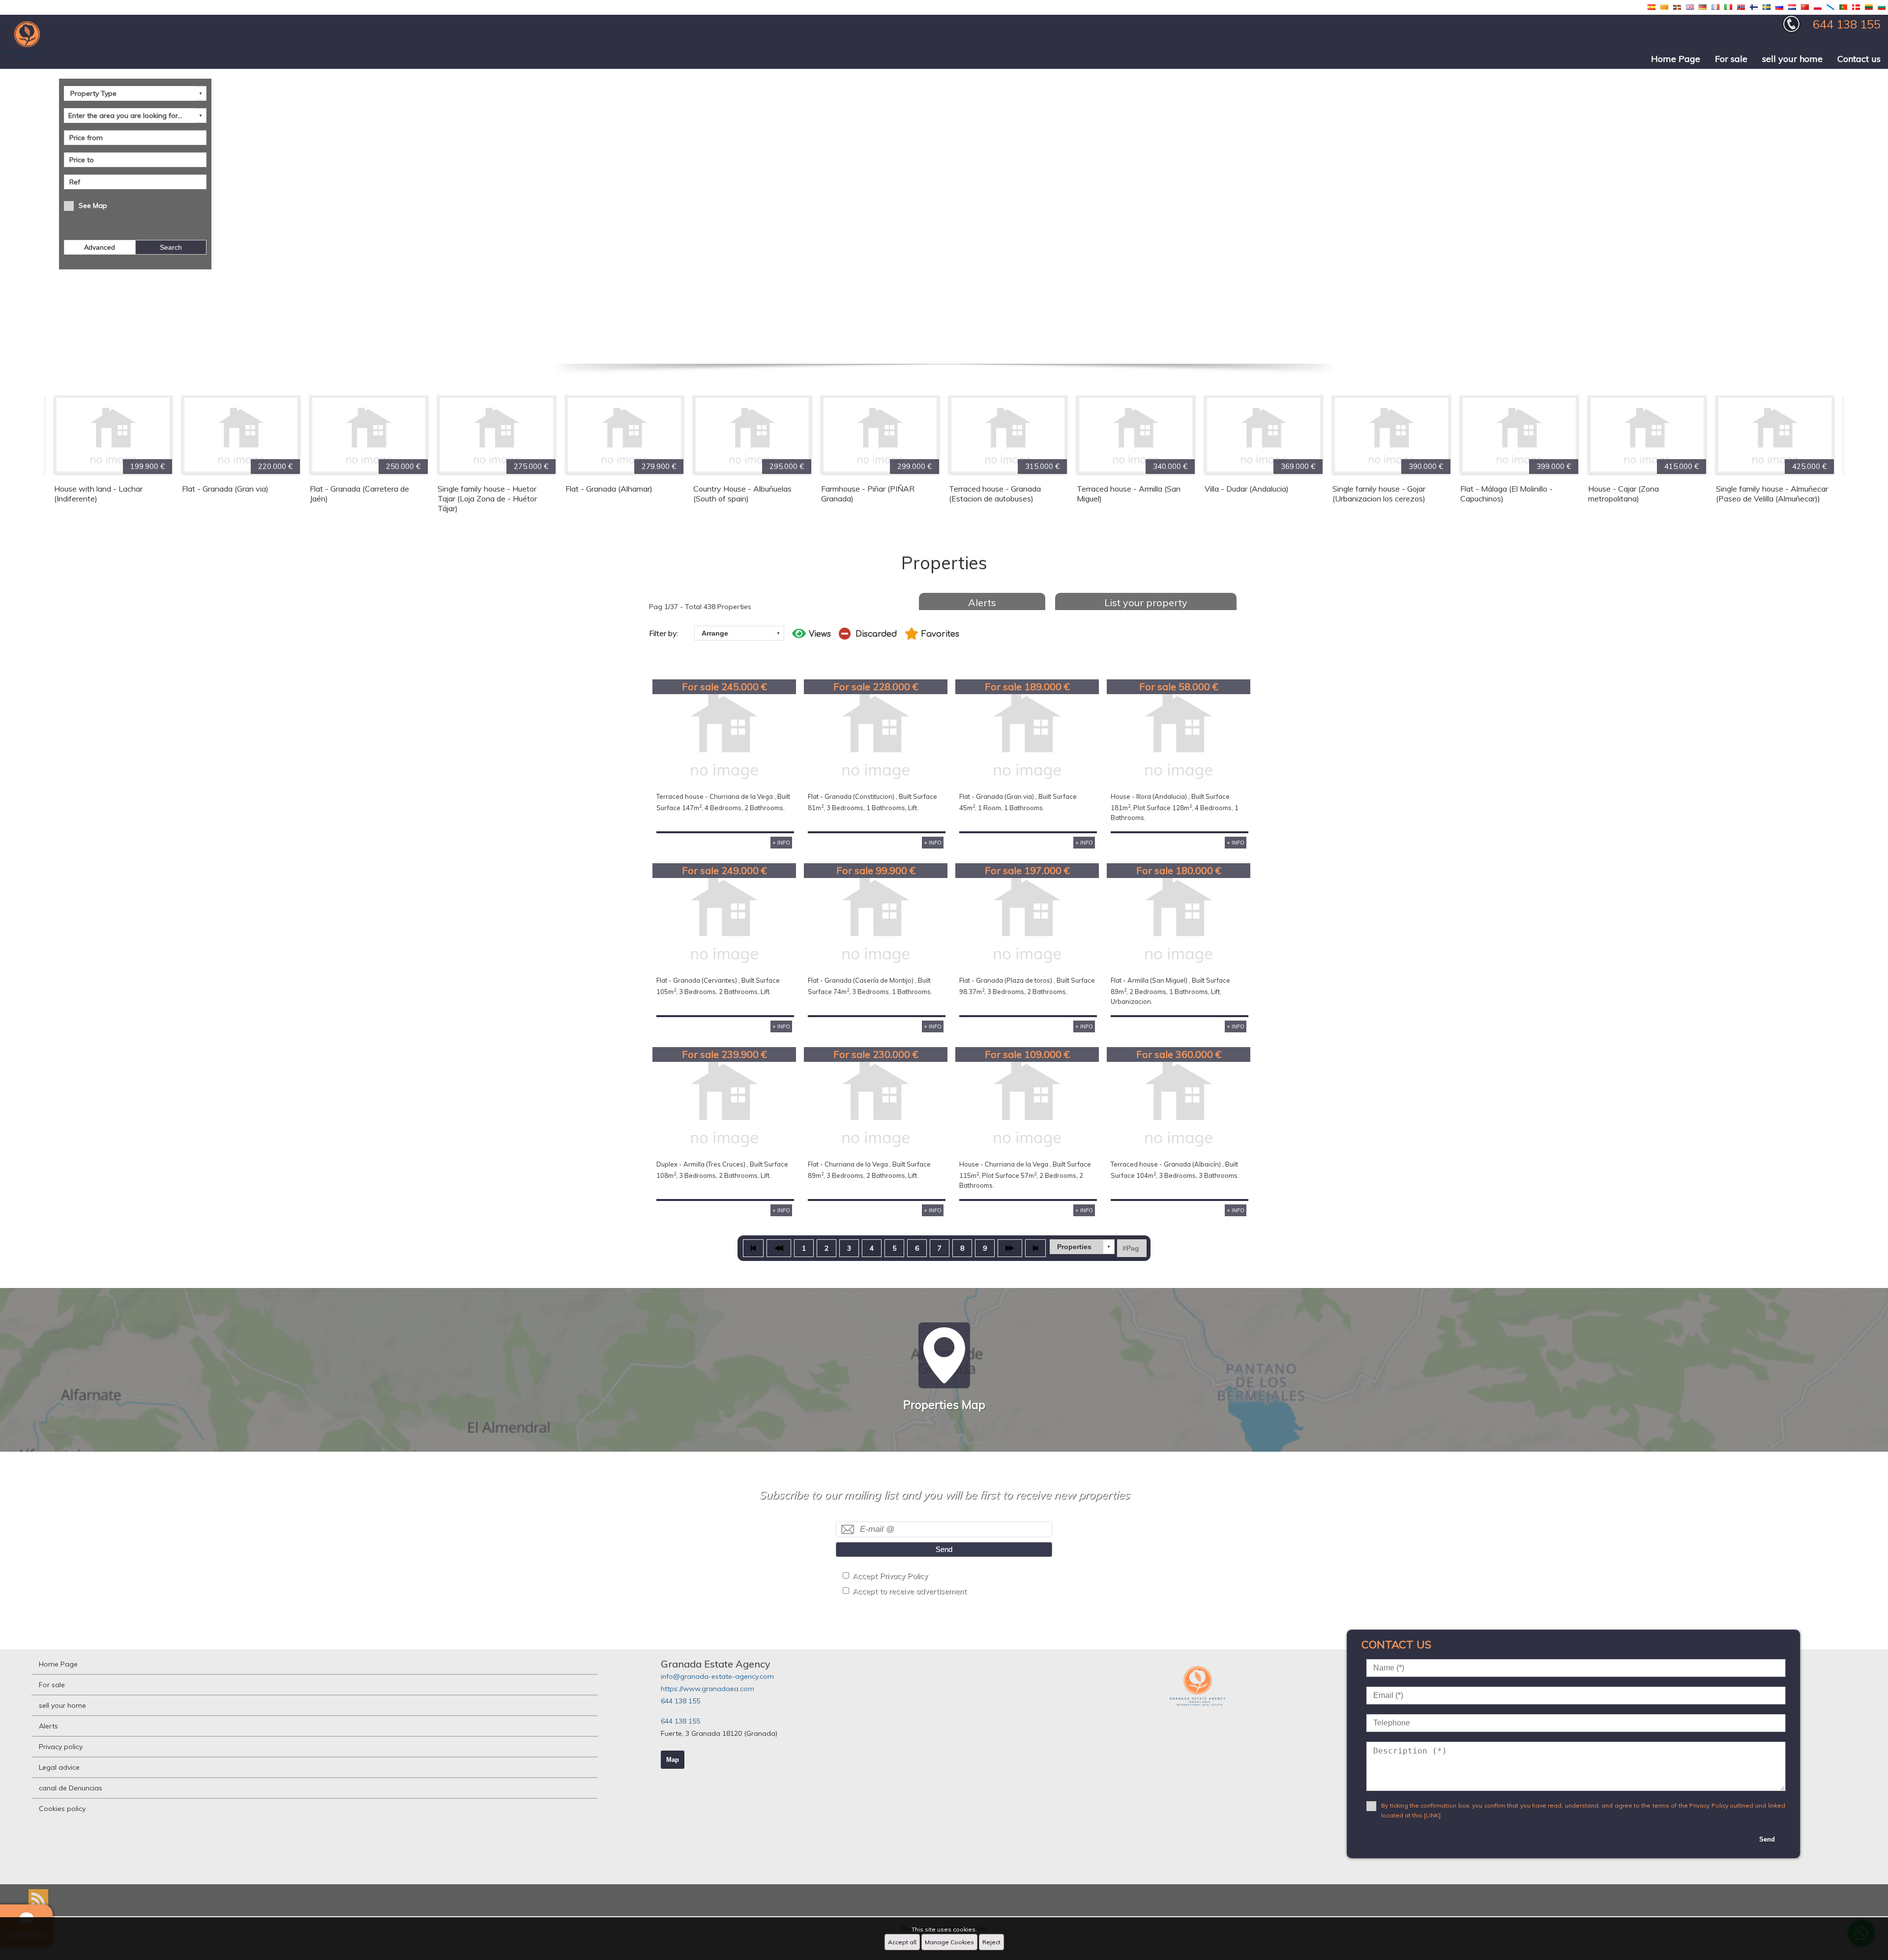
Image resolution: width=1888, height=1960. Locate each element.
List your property (1146, 602)
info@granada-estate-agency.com (717, 1676)
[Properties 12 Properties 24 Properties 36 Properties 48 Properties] (1082, 1247)
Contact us (1859, 59)
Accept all (902, 1942)
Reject (991, 1942)
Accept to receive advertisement (910, 1591)
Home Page (1676, 59)
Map (673, 1760)
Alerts (982, 602)
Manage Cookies (949, 1942)
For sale (1731, 59)
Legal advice (59, 1767)
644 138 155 (680, 1701)
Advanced (100, 247)
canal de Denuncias (71, 1788)
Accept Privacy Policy (890, 1576)
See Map (93, 205)
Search (171, 247)
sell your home (1792, 59)
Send (944, 1549)
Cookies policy (62, 1809)
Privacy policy (61, 1747)
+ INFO (781, 843)
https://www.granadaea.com (708, 1689)
